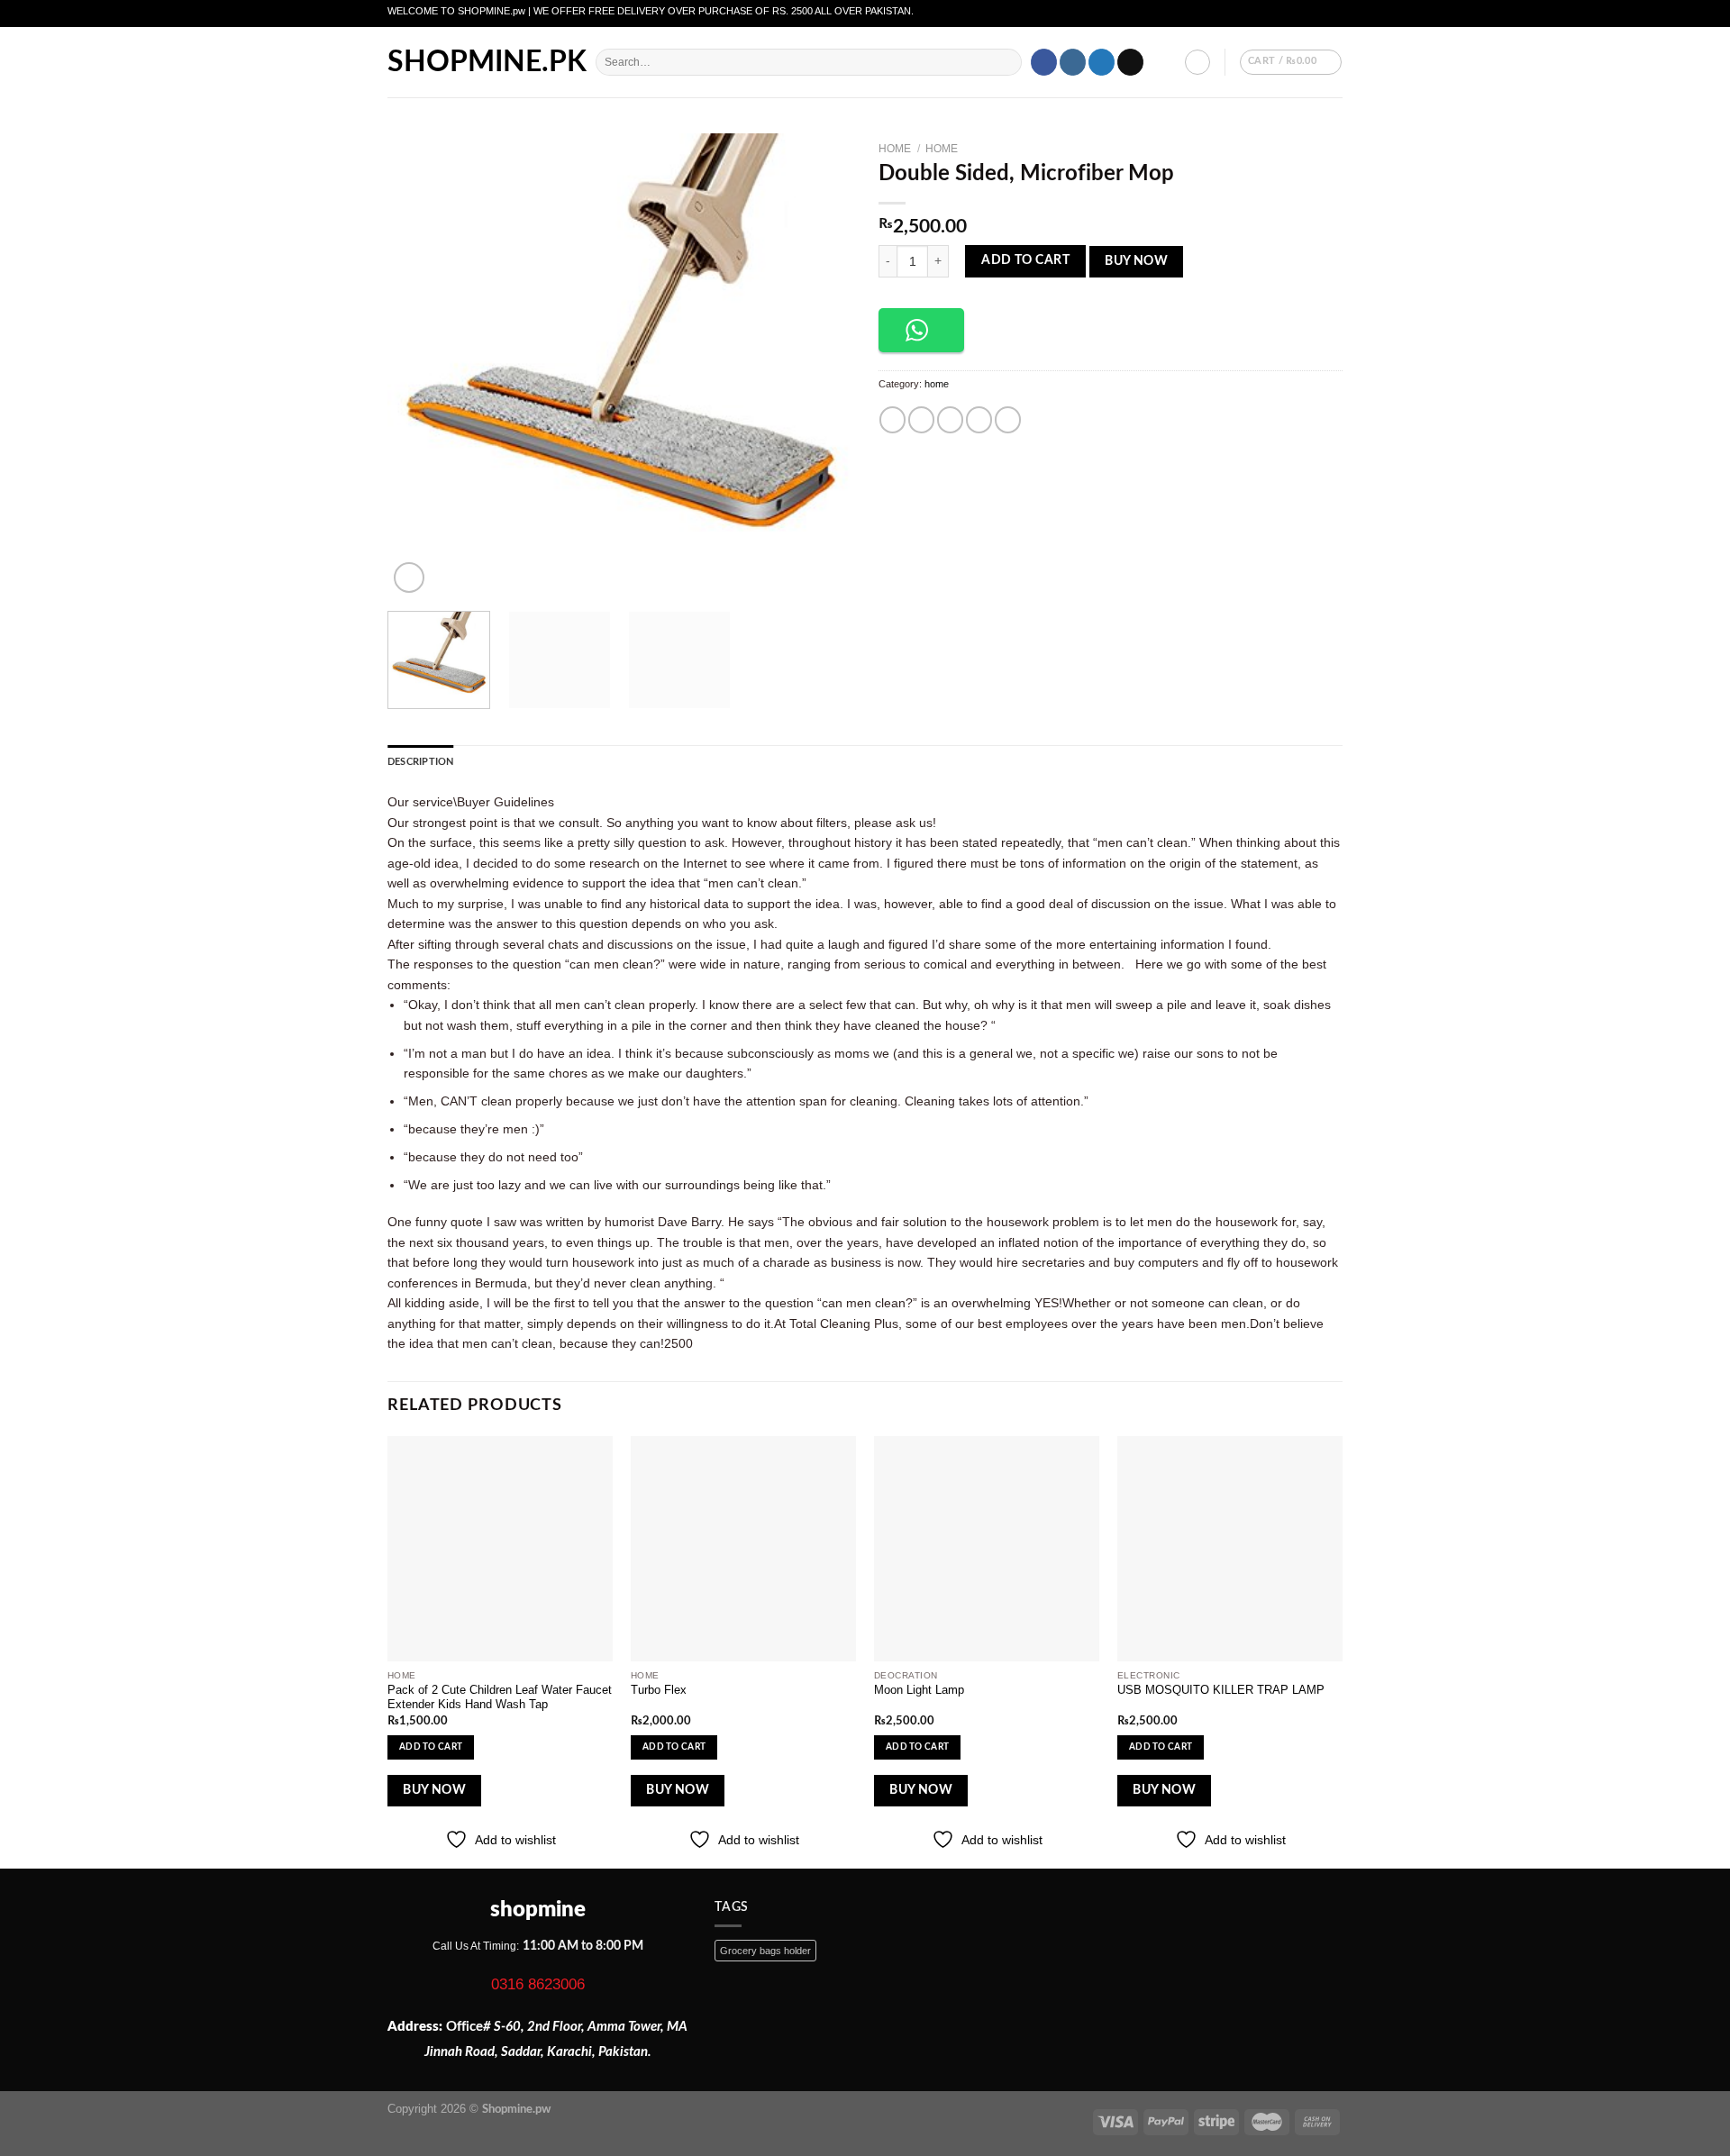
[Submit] (1007, 62)
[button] (921, 330)
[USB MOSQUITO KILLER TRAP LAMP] (1230, 1549)
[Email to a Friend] (950, 419)
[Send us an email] (1130, 62)
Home (895, 149)
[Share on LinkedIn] (1008, 419)
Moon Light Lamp (919, 1690)
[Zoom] (409, 578)
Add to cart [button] (431, 1747)
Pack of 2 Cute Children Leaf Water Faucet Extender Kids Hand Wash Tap (500, 1697)
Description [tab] (420, 762)
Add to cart (1025, 260)
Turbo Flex (659, 1690)
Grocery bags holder (765, 1951)
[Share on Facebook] (892, 419)
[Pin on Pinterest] (979, 419)
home (942, 149)
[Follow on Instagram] (1073, 62)
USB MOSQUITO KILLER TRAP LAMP (1221, 1690)
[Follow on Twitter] (1102, 62)
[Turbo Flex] (743, 1549)
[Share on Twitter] (921, 419)
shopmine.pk (462, 62)
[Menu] (574, 62)
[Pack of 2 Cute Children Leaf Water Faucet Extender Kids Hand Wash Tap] (500, 1549)
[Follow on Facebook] (1044, 62)
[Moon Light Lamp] (987, 1549)
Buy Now (1136, 261)
